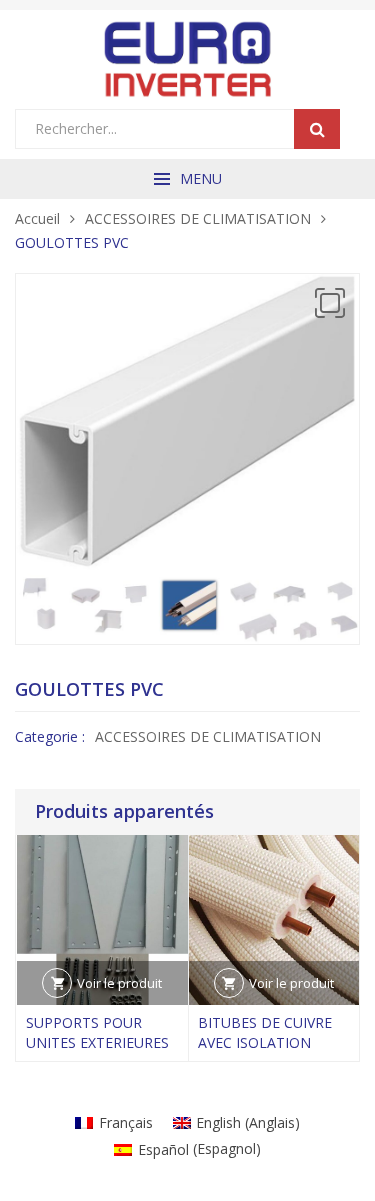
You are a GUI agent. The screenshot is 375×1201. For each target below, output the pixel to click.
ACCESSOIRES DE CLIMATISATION (198, 218)
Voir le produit (119, 983)
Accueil (37, 218)
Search (317, 129)
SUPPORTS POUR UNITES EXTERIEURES (97, 1032)
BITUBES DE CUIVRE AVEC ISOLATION (265, 1032)
